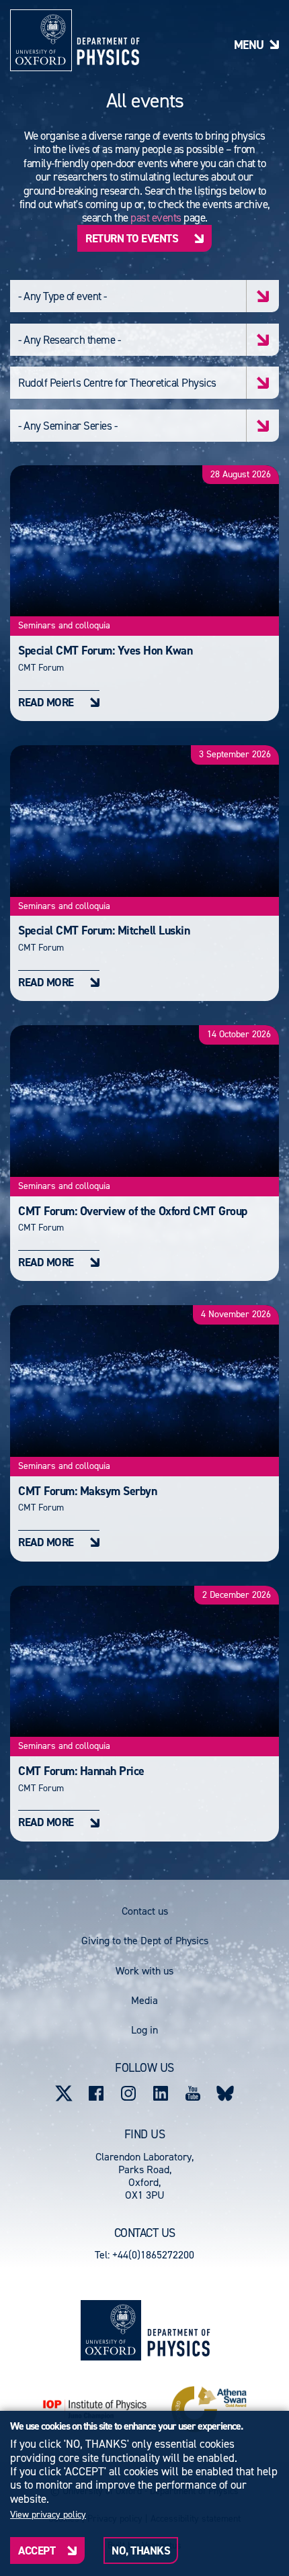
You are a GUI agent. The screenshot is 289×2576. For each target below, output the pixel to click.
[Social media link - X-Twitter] (64, 2093)
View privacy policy (48, 2515)
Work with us (144, 1971)
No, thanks (141, 2550)
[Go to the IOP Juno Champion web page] (95, 2409)
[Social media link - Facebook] (96, 2093)
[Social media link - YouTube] (193, 2093)
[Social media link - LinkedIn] (161, 2093)
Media (144, 2000)
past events (156, 218)
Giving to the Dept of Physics (145, 1941)
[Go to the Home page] (178, 2331)
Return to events (132, 238)
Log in (144, 2030)
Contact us (145, 1911)
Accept (37, 2550)
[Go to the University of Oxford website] (111, 2330)
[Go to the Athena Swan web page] (209, 2409)
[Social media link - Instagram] (128, 2093)
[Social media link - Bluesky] (225, 2093)
